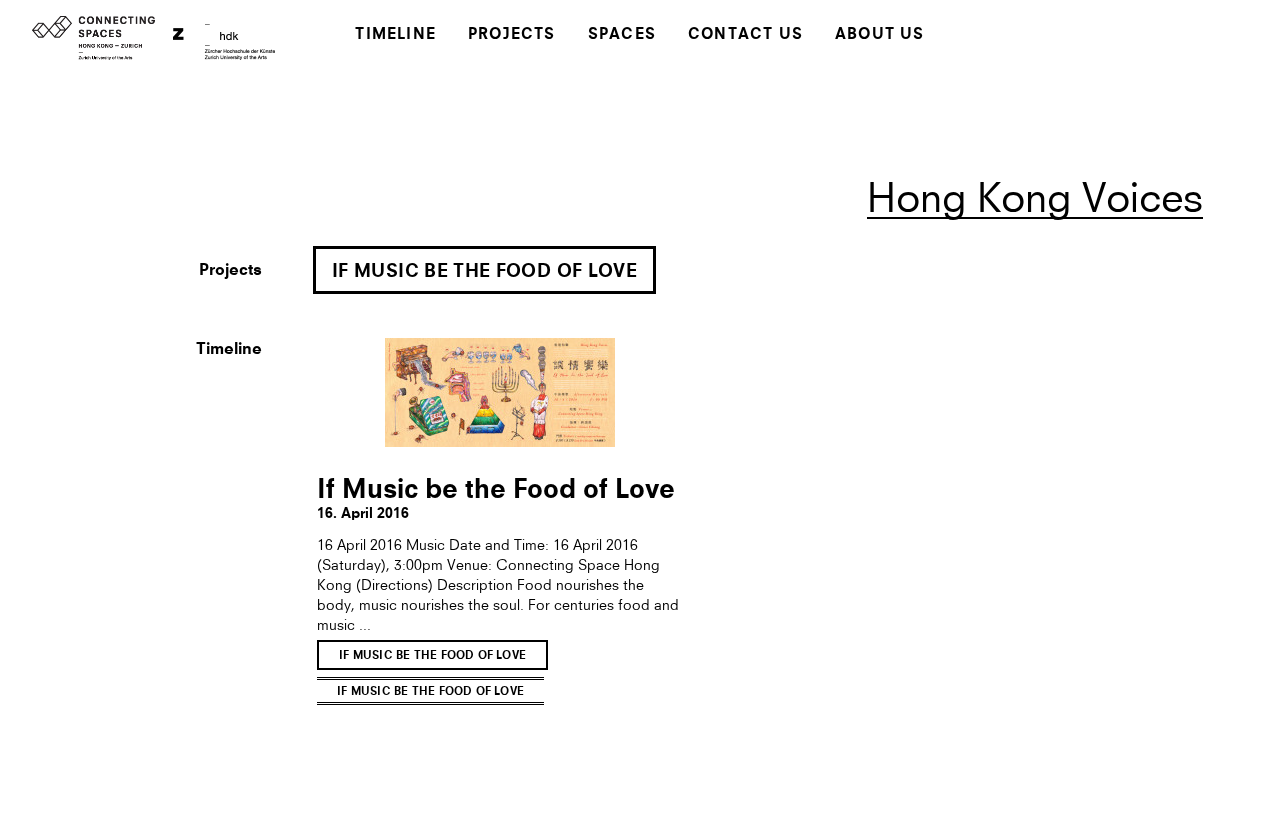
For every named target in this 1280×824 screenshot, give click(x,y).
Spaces (622, 35)
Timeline (395, 35)
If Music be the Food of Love (484, 272)
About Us (880, 35)
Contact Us (745, 35)
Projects (512, 35)
